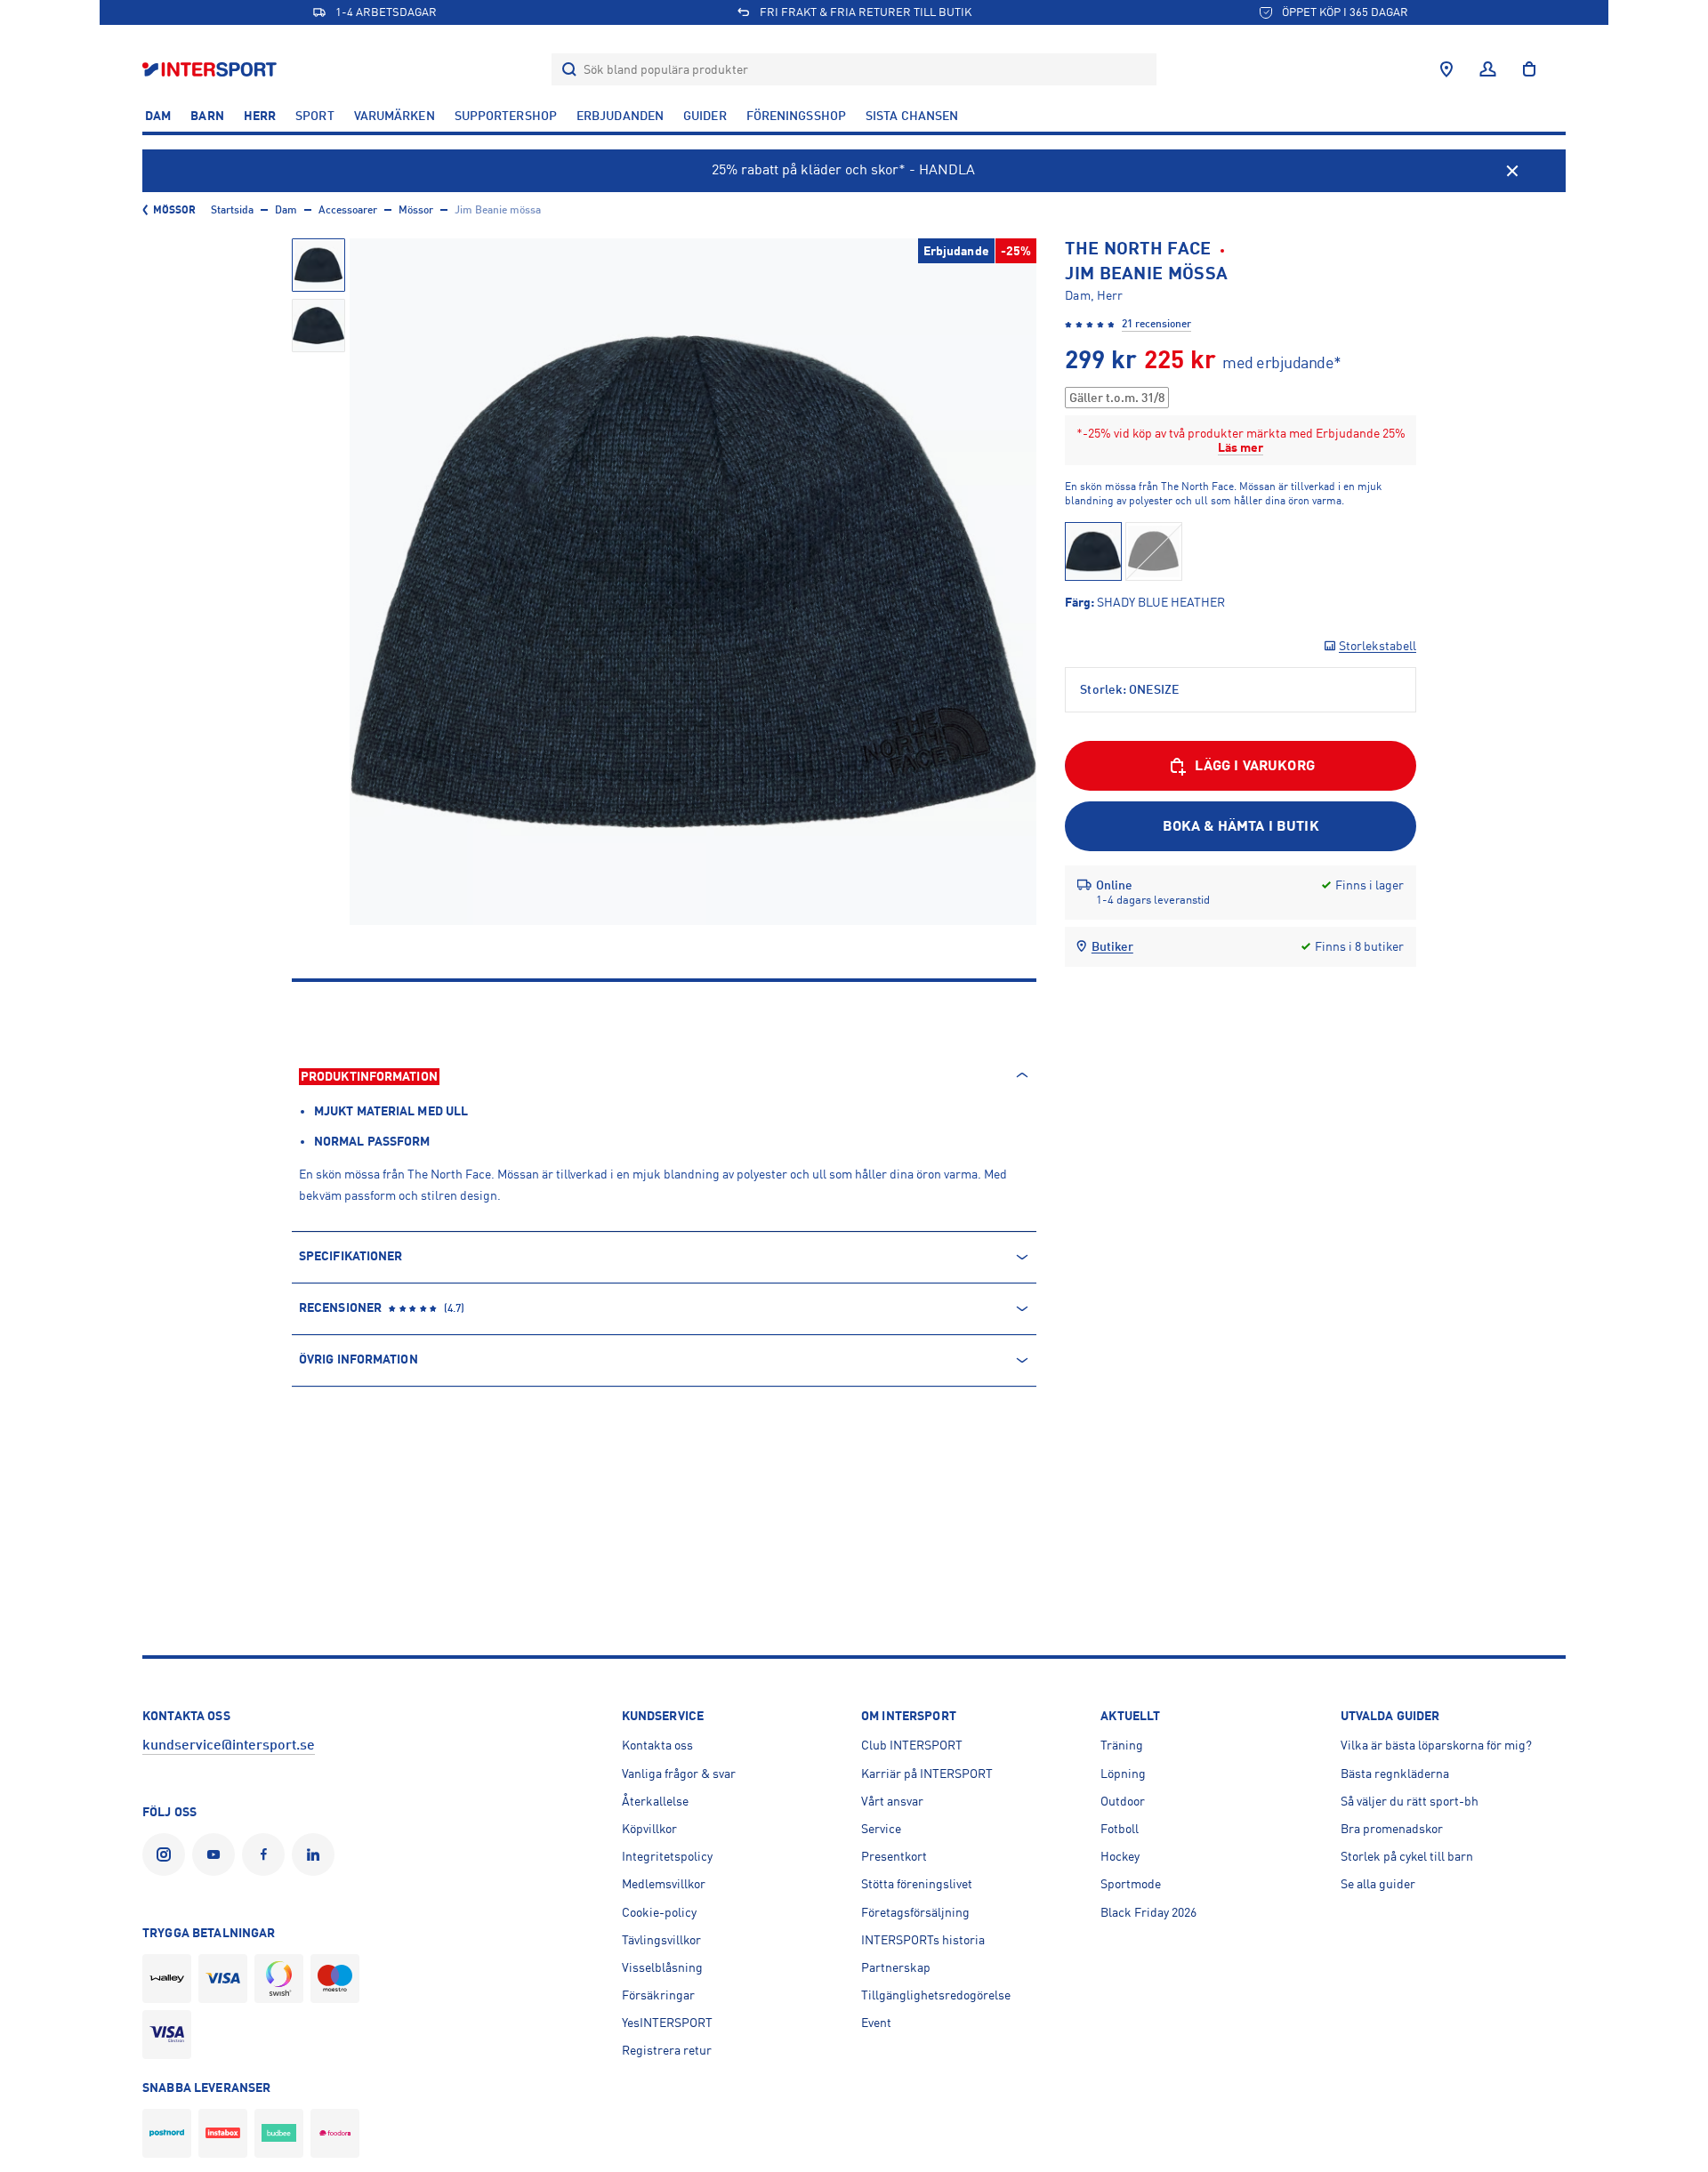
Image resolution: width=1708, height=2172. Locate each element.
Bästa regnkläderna (1395, 1774)
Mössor (175, 210)
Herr (260, 116)
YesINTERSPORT (667, 2023)
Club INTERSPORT (912, 1745)
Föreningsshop (796, 116)
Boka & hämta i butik (1241, 826)
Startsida (232, 210)
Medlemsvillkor (664, 1884)
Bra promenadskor (1392, 1829)
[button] (318, 265)
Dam (158, 116)
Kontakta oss (657, 1745)
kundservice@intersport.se (229, 1745)
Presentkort (894, 1856)
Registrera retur (667, 2050)
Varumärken (395, 116)
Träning (1122, 1745)
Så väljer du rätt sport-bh (1410, 1801)
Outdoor (1123, 1801)
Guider (705, 116)
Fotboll (1120, 1829)
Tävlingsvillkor (661, 1940)
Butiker (1112, 946)
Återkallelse (655, 1801)
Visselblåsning (662, 1967)
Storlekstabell (1378, 646)
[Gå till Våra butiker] (1446, 69)
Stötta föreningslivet (917, 1884)
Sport (315, 116)
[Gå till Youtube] (217, 1854)
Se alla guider (1378, 1884)
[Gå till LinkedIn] (317, 1854)
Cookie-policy (659, 1912)
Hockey (1120, 1856)
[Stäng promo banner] (1512, 171)
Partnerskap (896, 1967)
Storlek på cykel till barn (1407, 1856)
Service (881, 1829)
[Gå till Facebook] (267, 1854)
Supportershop (506, 116)
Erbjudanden (620, 116)
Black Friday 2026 (1148, 1912)
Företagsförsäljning (915, 1912)
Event (876, 2023)
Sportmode (1131, 1884)
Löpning (1123, 1774)
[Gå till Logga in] (1488, 69)
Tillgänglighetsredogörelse (936, 1995)
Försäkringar (658, 1995)
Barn (207, 116)
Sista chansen (912, 116)
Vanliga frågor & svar (679, 1774)
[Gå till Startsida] (211, 69)
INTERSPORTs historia (923, 1940)
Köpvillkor (649, 1829)
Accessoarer (348, 210)
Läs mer (1241, 447)
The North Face (1138, 249)
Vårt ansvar (892, 1801)
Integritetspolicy (667, 1856)
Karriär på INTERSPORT (927, 1774)
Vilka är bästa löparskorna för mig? (1436, 1745)
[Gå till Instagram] (167, 1854)
